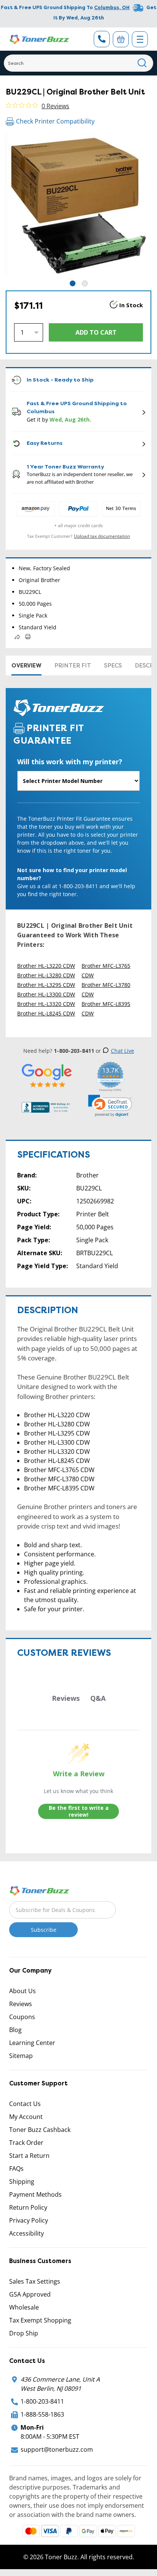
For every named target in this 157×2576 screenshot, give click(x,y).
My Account (26, 2117)
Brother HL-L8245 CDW (46, 1013)
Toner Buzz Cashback (40, 2130)
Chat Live (123, 1051)
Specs (113, 666)
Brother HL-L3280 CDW (46, 975)
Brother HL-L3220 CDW (46, 966)
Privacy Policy (29, 2220)
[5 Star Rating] (47, 1075)
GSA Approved (30, 2294)
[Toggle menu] (140, 39)
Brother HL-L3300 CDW (46, 994)
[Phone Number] (102, 39)
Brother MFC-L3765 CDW (106, 970)
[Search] (142, 63)
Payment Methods (35, 2194)
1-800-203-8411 (42, 2401)
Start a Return (29, 2156)
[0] (121, 39)
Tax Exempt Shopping (40, 2320)
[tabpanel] (78, 206)
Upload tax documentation (102, 536)
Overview (26, 666)
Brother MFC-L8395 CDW (106, 1009)
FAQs (16, 2169)
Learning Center (32, 2043)
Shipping (22, 2181)
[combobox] (78, 63)
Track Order (26, 2143)
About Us (22, 1991)
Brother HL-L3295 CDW (46, 985)
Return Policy (28, 2207)
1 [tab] (73, 283)
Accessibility (26, 2233)
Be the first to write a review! (79, 1811)
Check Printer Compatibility (55, 121)
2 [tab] (85, 283)
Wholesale (24, 2307)
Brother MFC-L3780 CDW (106, 990)
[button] (110, 1106)
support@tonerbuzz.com (57, 2449)
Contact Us (25, 2104)
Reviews (21, 2004)
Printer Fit (73, 666)
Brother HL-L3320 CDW (46, 1004)
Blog (15, 2030)
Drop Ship (24, 2333)
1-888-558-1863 (42, 2414)
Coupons (22, 2017)
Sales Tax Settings (35, 2281)
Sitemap (21, 2056)
